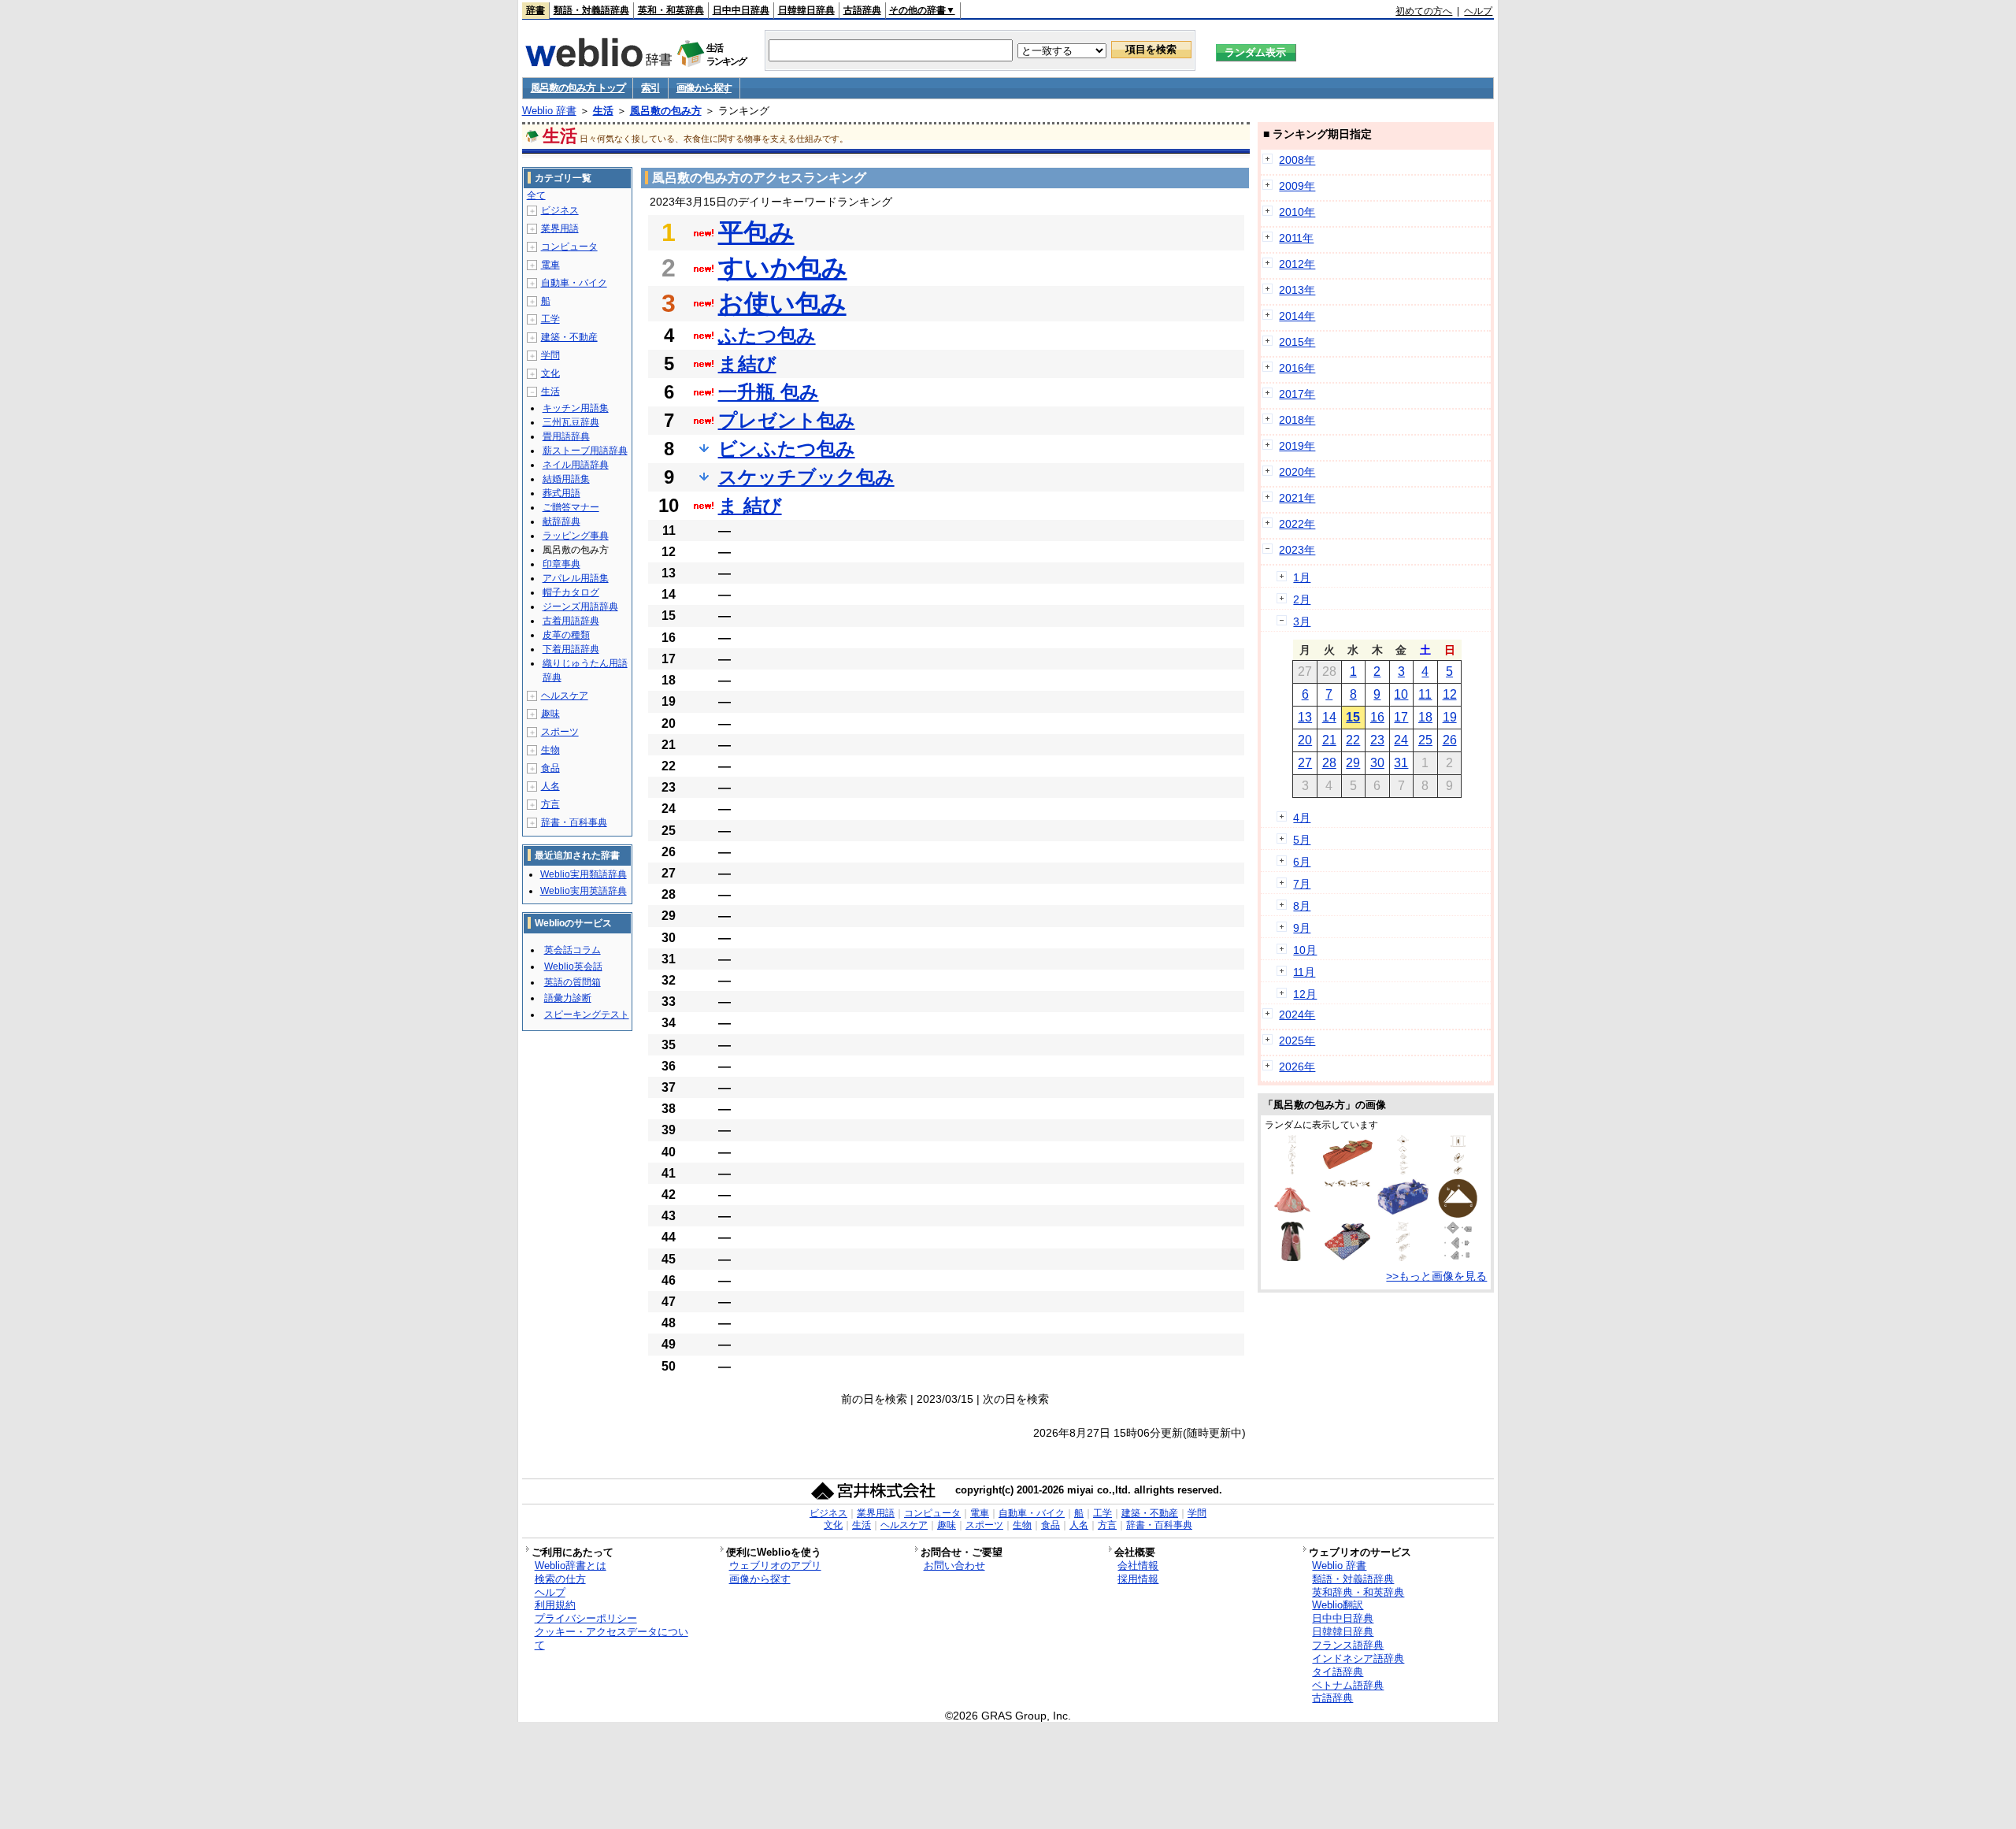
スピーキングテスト (587, 1015)
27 (1305, 763)
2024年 (1297, 1015)
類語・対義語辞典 (591, 10)
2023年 (1297, 550)
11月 (1304, 972)
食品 (550, 768)
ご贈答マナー (571, 507)
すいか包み (783, 268)
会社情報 (1138, 1566)
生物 (550, 750)
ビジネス (560, 210)
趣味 (550, 714)
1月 (1302, 577)
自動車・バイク (574, 283)
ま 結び (750, 505)
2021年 (1297, 498)
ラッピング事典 (576, 536)
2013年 (1297, 290)
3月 (1302, 621)
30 (1377, 763)
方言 (550, 804)
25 (1425, 740)
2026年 (1297, 1067)
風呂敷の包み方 (666, 111)
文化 (550, 373)
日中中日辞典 (741, 10)
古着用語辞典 (571, 621)
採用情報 (1138, 1579)
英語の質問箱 (573, 982)
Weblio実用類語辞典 (584, 874)
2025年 (1297, 1041)
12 (1450, 694)
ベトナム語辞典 (1348, 1685)
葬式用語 (561, 493)
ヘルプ (1478, 11)
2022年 (1297, 524)
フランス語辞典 (1348, 1645)
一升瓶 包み (769, 392)
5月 (1302, 840)
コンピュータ (569, 247)
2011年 (1296, 238)
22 (1353, 740)
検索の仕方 (560, 1579)
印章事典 (561, 564)
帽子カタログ (571, 592)
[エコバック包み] (1292, 1214)
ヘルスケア (565, 696)
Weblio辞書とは (571, 1566)
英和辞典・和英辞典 (1358, 1592)
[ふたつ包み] (1347, 1168)
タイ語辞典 (1338, 1672)
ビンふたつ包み (787, 449)
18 (1425, 717)
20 (1305, 740)
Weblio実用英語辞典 (584, 891)
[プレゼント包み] (1403, 1170)
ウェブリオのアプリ (775, 1566)
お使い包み (782, 303)
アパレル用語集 (576, 578)
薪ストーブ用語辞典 (585, 451)
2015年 (1297, 342)
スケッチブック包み (806, 477)
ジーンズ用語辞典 (580, 607)
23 (1377, 740)
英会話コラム (573, 950)
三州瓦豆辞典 (571, 422)
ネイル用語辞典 (576, 465)
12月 (1305, 994)
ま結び (747, 364)
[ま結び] (1347, 1185)
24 (1401, 740)
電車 (550, 265)
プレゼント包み (787, 420)
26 (1450, 740)
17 (1401, 717)
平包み (756, 232)
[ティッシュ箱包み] (1458, 1170)
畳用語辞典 (566, 436)
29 (1353, 763)
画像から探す (704, 88)
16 (1377, 717)
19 (1450, 717)
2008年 (1297, 160)
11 (1425, 694)
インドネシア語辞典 (1358, 1658)
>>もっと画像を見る (1436, 1276)
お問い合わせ (954, 1566)
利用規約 (555, 1605)
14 (1329, 717)
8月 (1302, 906)
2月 (1302, 599)
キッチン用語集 (576, 408)
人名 (550, 786)
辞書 (535, 10)
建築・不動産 (569, 337)
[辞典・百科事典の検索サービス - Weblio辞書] (598, 62)
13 (1305, 717)
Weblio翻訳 (1338, 1605)
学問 (550, 355)
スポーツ (560, 732)
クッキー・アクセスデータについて (611, 1638)
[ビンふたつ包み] (1293, 1257)
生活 (603, 111)
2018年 (1297, 420)
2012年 (1297, 264)
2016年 (1297, 368)
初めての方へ (1424, 11)
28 (1329, 763)
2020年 (1297, 472)
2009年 (1297, 186)
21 (1329, 740)
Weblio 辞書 (549, 111)
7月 (1302, 884)
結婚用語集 (566, 479)
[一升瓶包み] (1292, 1170)
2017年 (1297, 394)
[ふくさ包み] (1458, 1257)
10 (1401, 694)
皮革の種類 (566, 635)
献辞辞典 (561, 521)
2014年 (1297, 316)
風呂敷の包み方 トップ (578, 88)
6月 (1302, 862)
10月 (1305, 950)
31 (1401, 763)
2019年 (1297, 446)
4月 (1302, 818)
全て (536, 195)
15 (1353, 717)
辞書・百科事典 (574, 822)
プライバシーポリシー (586, 1618)
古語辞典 (862, 10)
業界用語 (560, 228)
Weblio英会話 (573, 966)
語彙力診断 (568, 998)
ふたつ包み (767, 335)
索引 (650, 88)
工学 (550, 319)
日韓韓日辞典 (806, 10)
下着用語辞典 (571, 649)
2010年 (1297, 212)
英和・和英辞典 (671, 10)
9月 (1302, 928)
